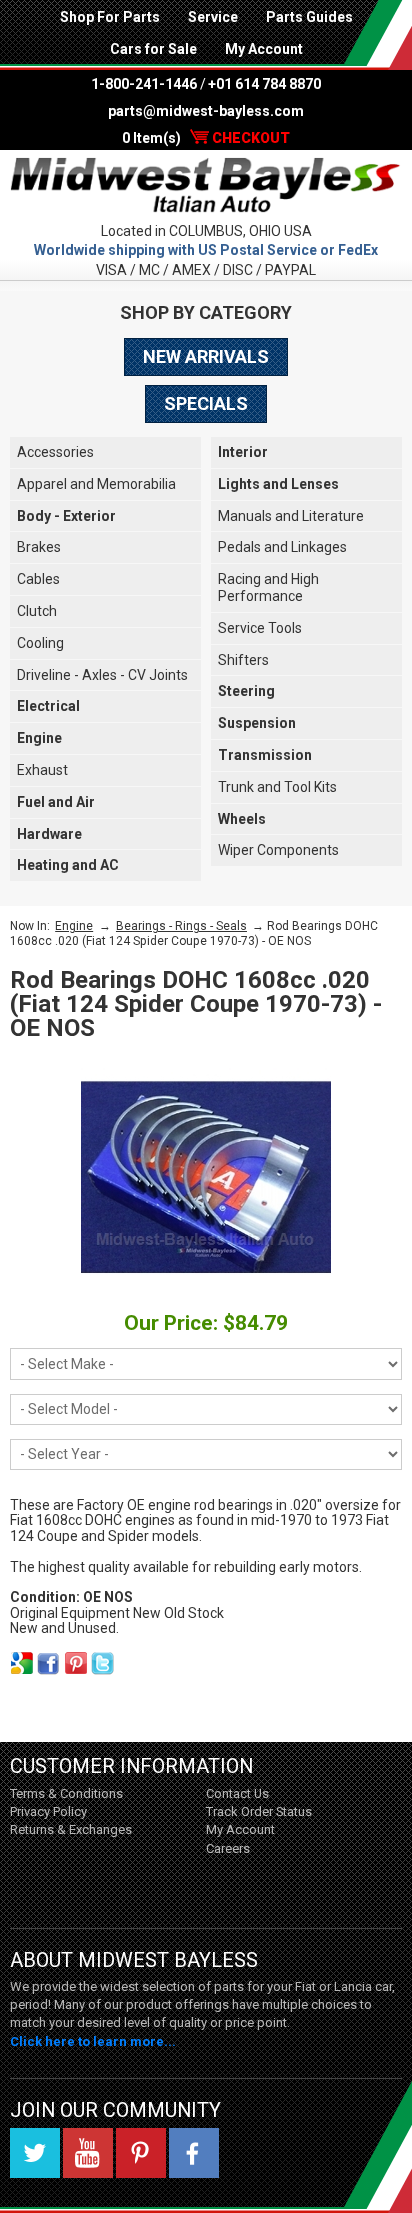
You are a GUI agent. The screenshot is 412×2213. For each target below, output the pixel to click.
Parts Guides (309, 17)
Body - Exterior (66, 516)
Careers (228, 1848)
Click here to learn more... (93, 2041)
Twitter (35, 2153)
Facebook (194, 2153)
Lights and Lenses (278, 484)
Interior (243, 452)
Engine (39, 738)
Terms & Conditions (66, 1793)
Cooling (40, 643)
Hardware (49, 834)
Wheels (242, 819)
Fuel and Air (56, 802)
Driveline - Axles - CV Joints (102, 675)
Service (213, 17)
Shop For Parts (110, 17)
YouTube (88, 2153)
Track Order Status (259, 1811)
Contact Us (237, 1793)
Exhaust (42, 770)
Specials (206, 403)
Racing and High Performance (268, 587)
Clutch (37, 611)
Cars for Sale (153, 49)
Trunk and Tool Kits (277, 787)
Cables (38, 579)
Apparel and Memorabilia (96, 484)
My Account (264, 49)
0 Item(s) (206, 138)
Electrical (48, 706)
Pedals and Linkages (282, 547)
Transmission (265, 755)
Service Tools (260, 628)
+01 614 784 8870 (264, 84)
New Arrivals (206, 356)
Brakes (39, 547)
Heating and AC (68, 865)
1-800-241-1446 (144, 84)
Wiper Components (278, 850)
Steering (246, 691)
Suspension (257, 723)
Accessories (55, 452)
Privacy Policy (48, 1811)
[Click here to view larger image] (206, 1177)
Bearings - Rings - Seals (181, 926)
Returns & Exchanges (71, 1829)
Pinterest (141, 2153)
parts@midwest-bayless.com (206, 111)
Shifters (243, 660)
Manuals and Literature (291, 516)
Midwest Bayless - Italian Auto (206, 185)
